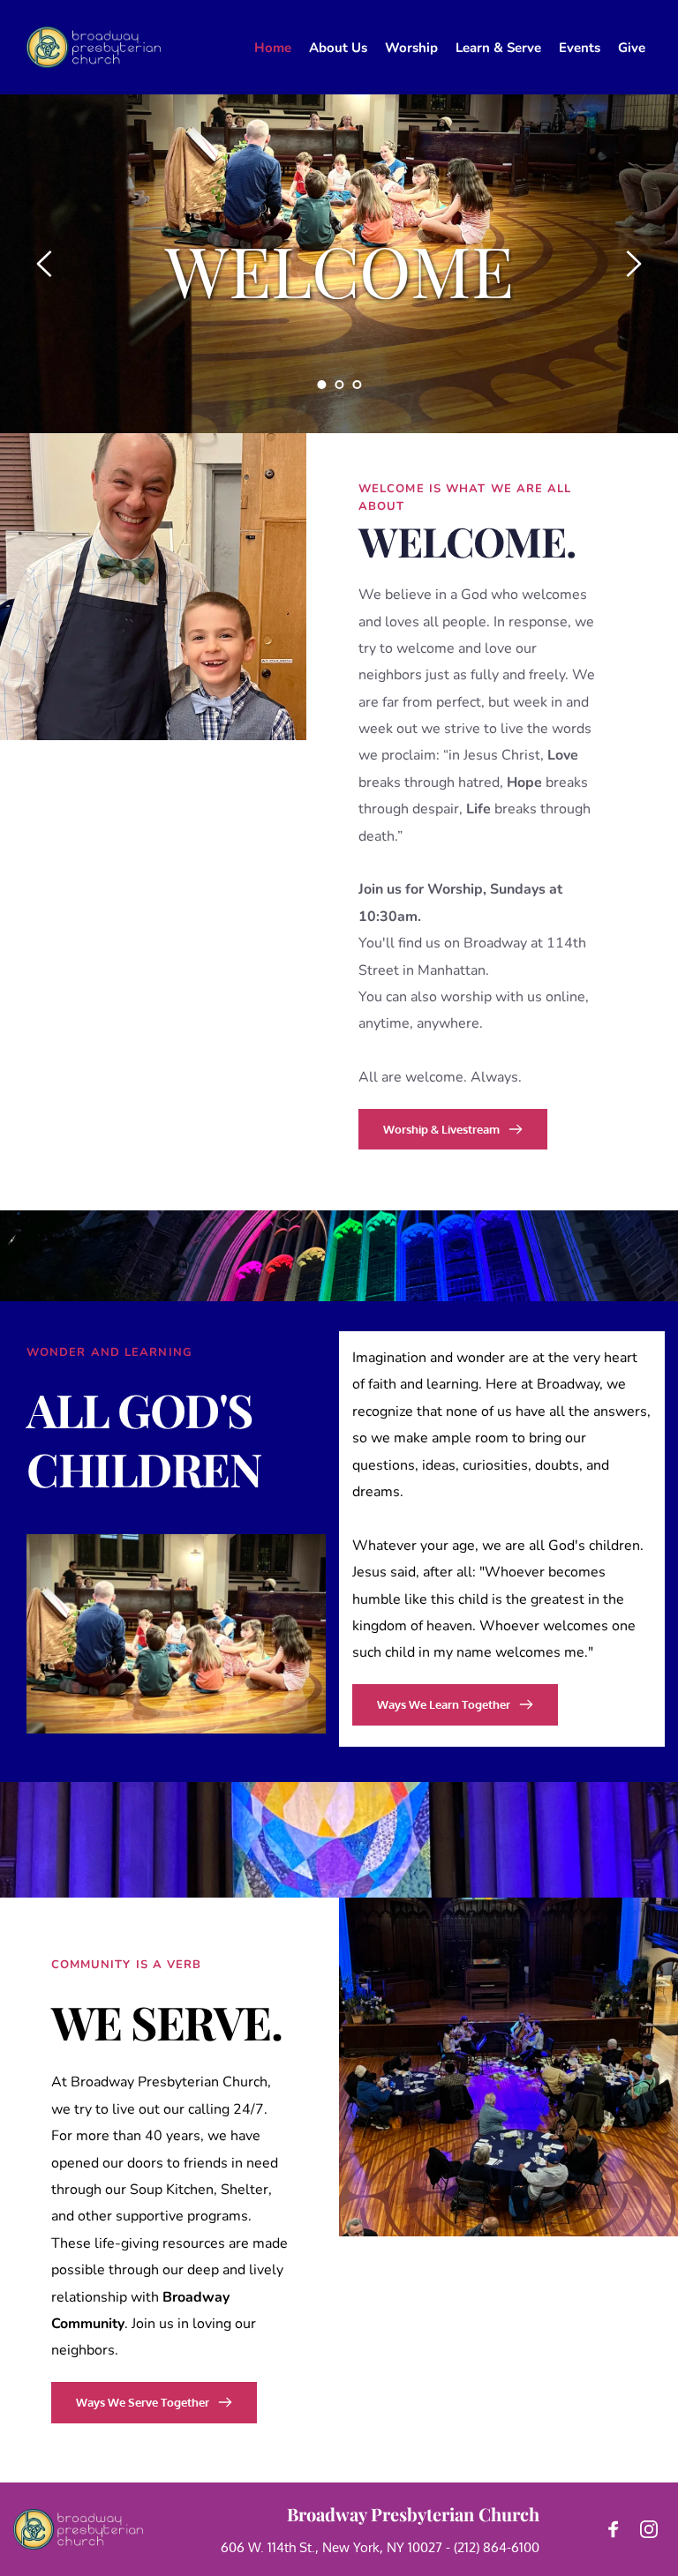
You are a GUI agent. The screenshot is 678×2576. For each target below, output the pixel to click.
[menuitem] (273, 48)
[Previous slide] (45, 264)
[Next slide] (633, 264)
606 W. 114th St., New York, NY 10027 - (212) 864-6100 (380, 2547)
